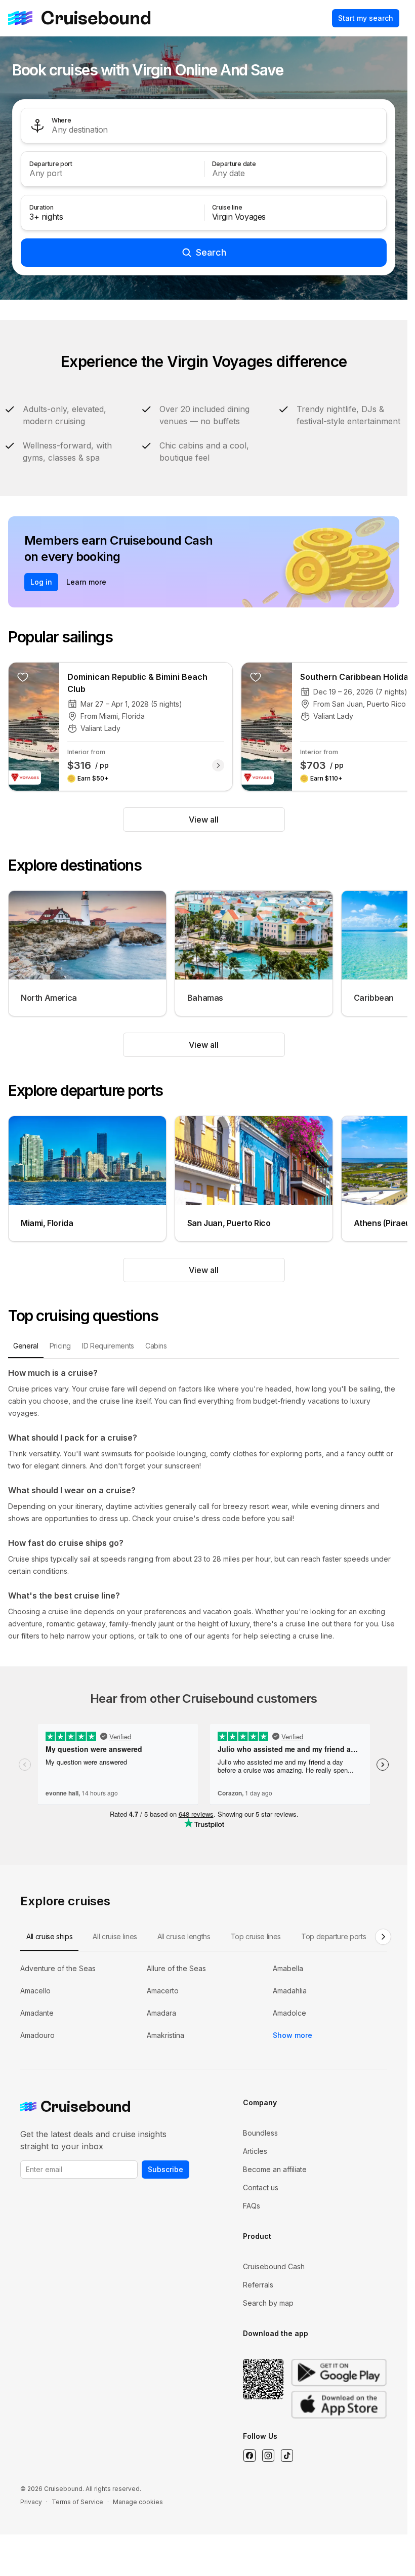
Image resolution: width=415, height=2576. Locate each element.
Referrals (258, 2285)
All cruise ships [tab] (49, 1936)
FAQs (252, 2206)
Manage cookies (138, 2502)
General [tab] (26, 1346)
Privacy (31, 2502)
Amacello (35, 1991)
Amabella (288, 1968)
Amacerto (163, 1991)
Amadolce (289, 2013)
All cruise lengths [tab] (184, 1936)
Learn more (86, 582)
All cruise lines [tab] (115, 1936)
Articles (255, 2151)
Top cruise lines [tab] (256, 1936)
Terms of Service (77, 2502)
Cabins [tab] (156, 1346)
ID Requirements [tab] (108, 1346)
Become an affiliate (275, 2169)
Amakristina (165, 2035)
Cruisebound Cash (274, 2266)
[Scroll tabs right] (383, 1937)
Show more (293, 2035)
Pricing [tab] (60, 1346)
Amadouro (37, 2035)
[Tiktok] (287, 2456)
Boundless (260, 2133)
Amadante (37, 2013)
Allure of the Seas (176, 1968)
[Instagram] (268, 2456)
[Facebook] (249, 2456)
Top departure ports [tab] (334, 1936)
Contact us (261, 2187)
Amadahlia (290, 1991)
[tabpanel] (204, 1504)
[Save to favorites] (23, 677)
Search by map (268, 2303)
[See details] (218, 765)
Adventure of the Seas (58, 1968)
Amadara (161, 2013)
